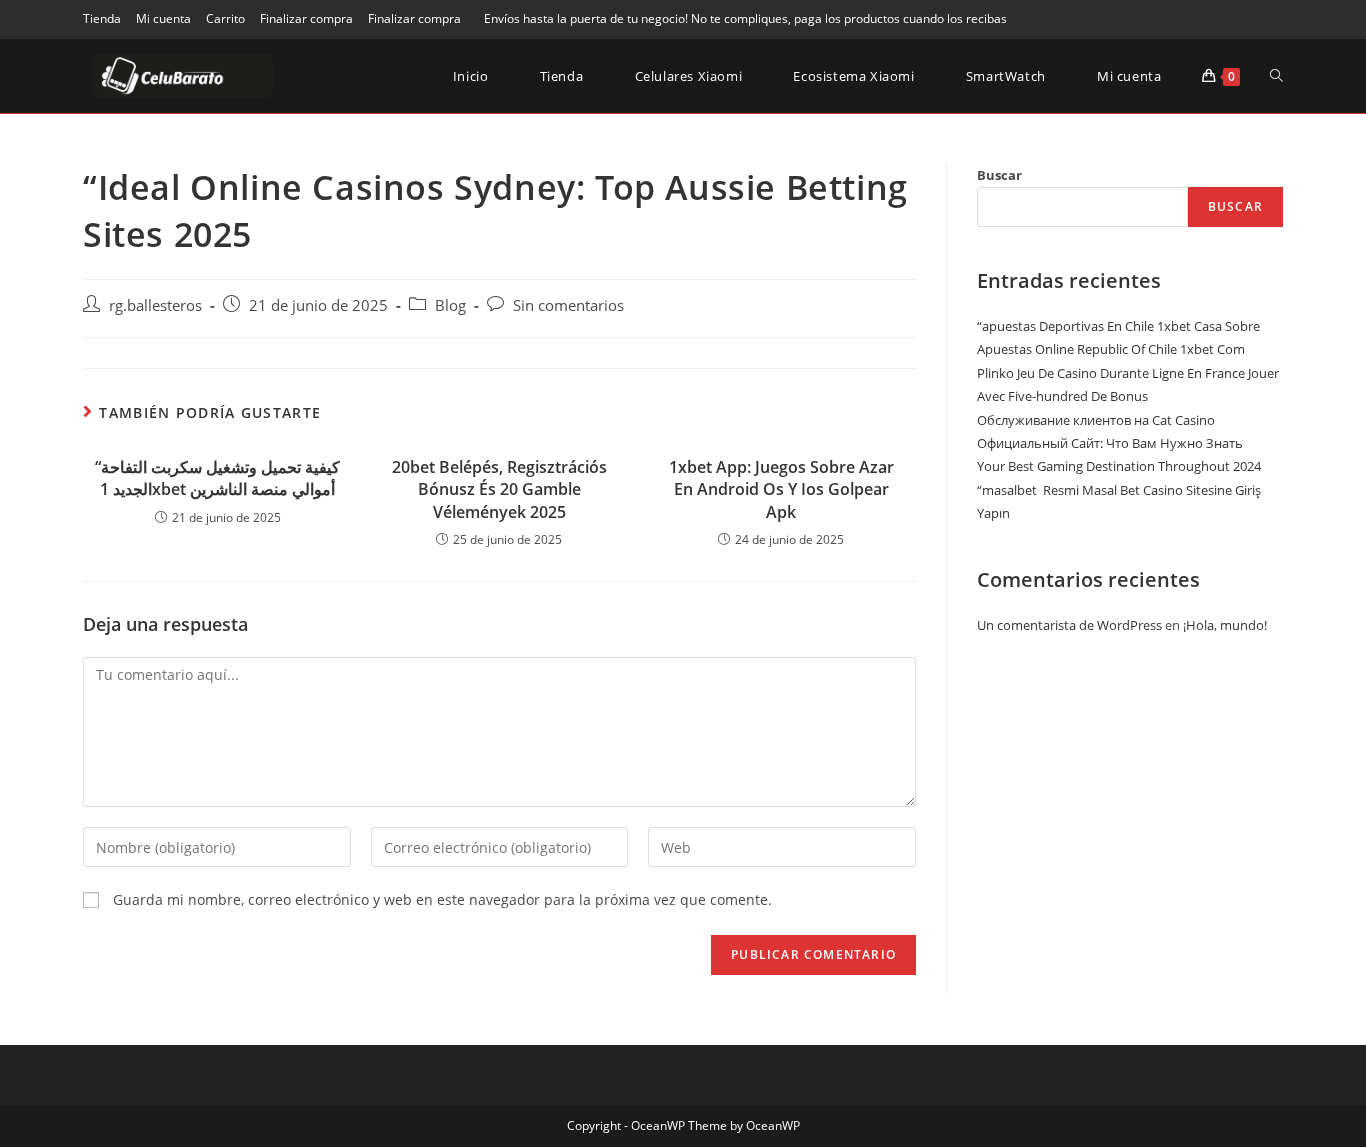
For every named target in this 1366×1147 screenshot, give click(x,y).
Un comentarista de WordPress (1069, 625)
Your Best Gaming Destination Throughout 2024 (1119, 466)
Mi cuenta (163, 18)
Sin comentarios (568, 305)
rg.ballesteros (155, 305)
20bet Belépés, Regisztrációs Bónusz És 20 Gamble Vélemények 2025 (499, 489)
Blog (450, 305)
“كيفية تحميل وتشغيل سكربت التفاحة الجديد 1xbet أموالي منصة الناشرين (217, 478)
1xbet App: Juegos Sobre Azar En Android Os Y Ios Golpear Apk (781, 489)
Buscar (999, 175)
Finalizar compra (306, 18)
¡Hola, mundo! (1225, 625)
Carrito (225, 18)
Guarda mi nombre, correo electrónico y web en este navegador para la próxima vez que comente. (442, 899)
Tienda (102, 18)
